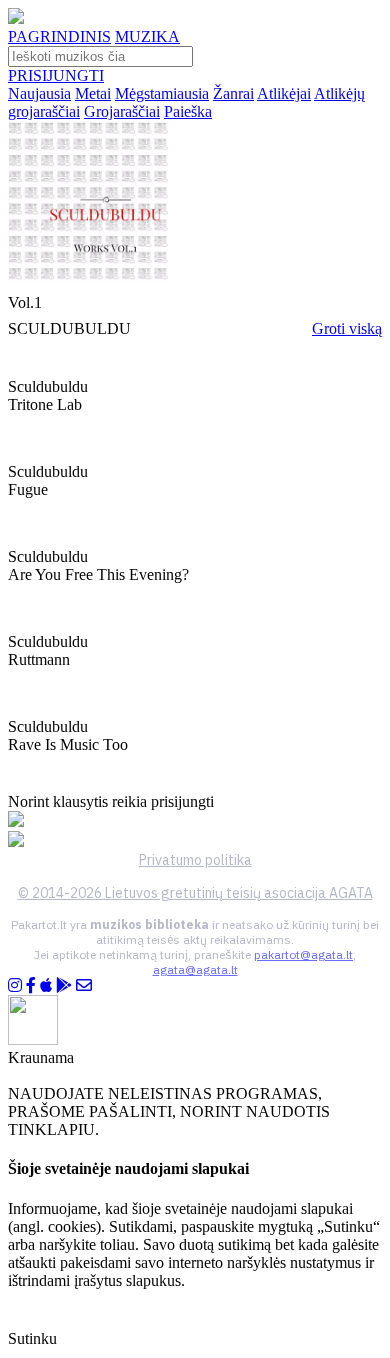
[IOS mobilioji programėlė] (46, 985)
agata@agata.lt (195, 969)
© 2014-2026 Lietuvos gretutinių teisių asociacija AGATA (195, 893)
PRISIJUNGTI (56, 75)
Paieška (188, 111)
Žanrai (233, 93)
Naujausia (39, 93)
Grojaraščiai (122, 111)
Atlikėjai (284, 93)
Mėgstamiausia (162, 93)
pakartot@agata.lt (303, 954)
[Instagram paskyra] (15, 985)
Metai (93, 93)
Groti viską (347, 328)
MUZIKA (147, 36)
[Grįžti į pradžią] (16, 18)
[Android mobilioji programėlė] (64, 985)
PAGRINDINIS (59, 36)
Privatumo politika (195, 860)
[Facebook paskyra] (31, 985)
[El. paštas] (84, 985)
